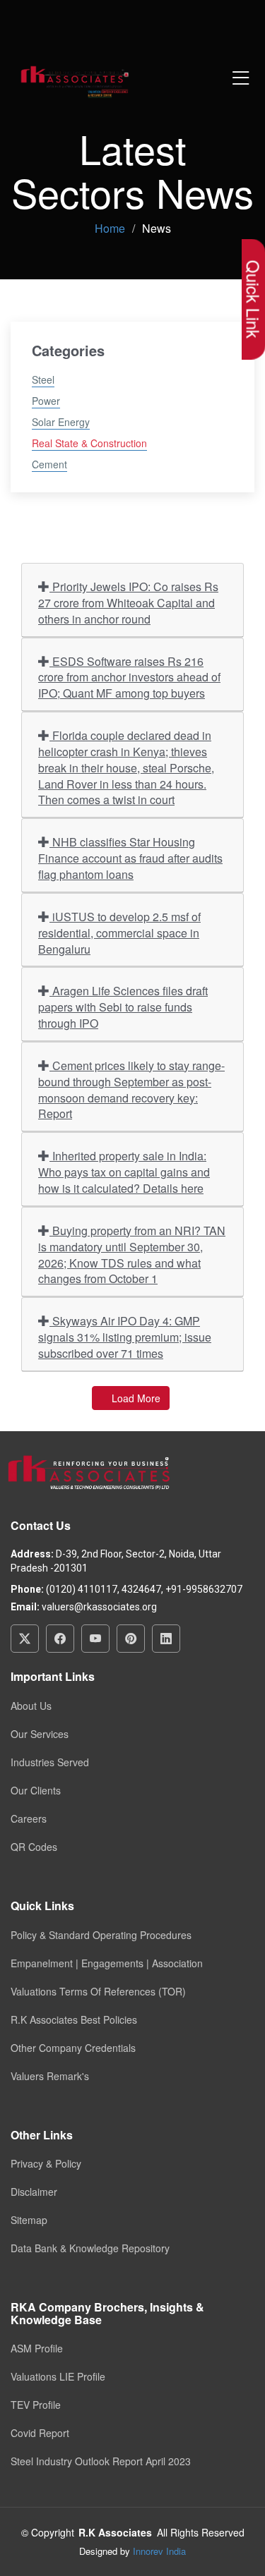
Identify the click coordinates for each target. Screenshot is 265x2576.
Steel (43, 379)
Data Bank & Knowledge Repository (90, 2248)
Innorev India (159, 2551)
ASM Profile (37, 2348)
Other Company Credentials (73, 2048)
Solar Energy (61, 422)
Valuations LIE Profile (58, 2376)
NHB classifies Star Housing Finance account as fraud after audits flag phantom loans (130, 858)
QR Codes (34, 1847)
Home (110, 228)
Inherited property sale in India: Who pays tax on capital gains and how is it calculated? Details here (124, 1172)
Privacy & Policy (46, 2163)
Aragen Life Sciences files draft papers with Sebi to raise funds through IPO (123, 1007)
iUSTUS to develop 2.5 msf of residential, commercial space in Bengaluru (119, 933)
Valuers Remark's (50, 2076)
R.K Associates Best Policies (74, 2019)
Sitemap (29, 2220)
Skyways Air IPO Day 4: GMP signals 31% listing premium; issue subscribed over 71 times (125, 1337)
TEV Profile (36, 2405)
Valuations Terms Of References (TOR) (98, 1991)
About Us (31, 1706)
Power (46, 401)
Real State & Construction (89, 443)
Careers (29, 1818)
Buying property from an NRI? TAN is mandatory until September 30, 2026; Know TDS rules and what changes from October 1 (132, 1255)
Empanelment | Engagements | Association (107, 1963)
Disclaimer (34, 2192)
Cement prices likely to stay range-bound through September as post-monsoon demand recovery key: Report (131, 1090)
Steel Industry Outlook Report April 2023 (101, 2461)
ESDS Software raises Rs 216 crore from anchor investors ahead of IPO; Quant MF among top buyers (129, 678)
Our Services (40, 1734)
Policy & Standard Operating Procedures (101, 1935)
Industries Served (50, 1762)
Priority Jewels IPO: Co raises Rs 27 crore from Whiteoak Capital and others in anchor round (128, 603)
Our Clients (36, 1790)
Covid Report (40, 2433)
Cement (49, 464)
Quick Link (253, 299)
